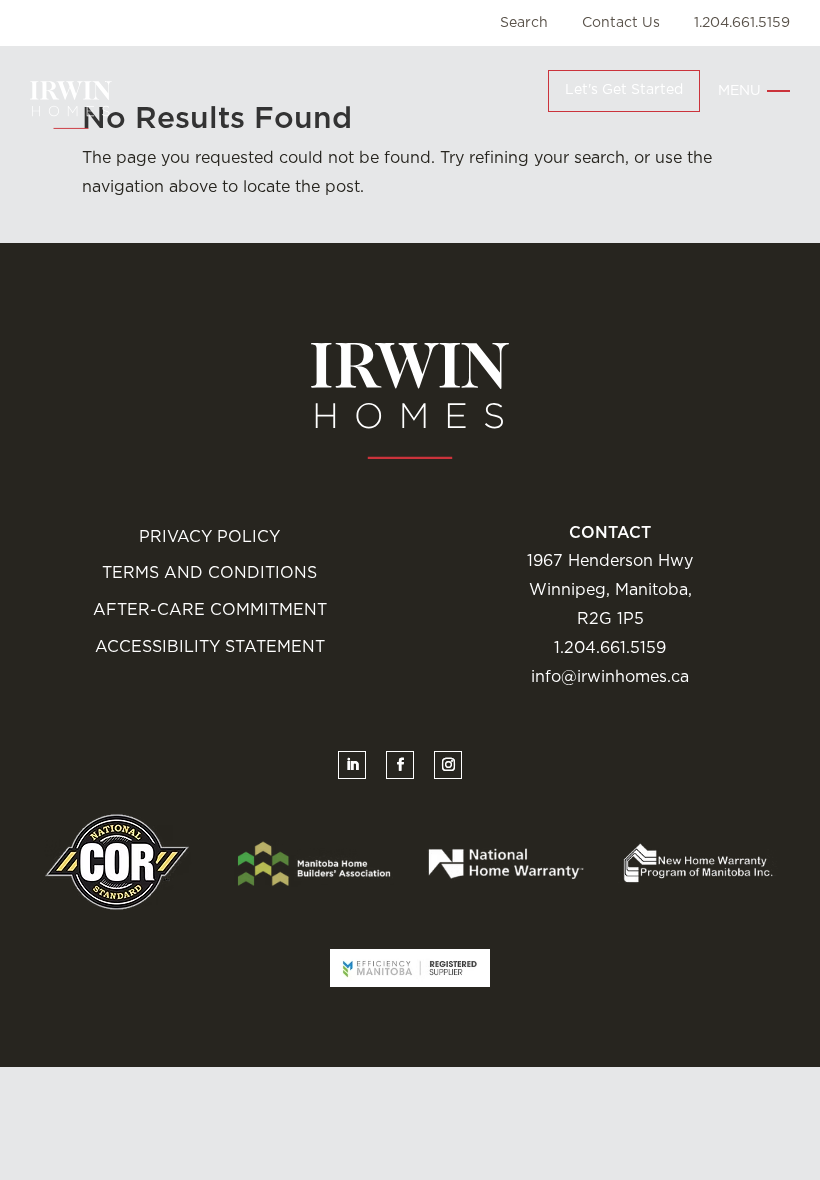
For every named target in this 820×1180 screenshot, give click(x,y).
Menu (739, 91)
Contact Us (621, 23)
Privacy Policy (209, 537)
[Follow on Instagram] (448, 765)
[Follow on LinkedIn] (352, 765)
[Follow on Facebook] (400, 765)
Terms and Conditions (209, 573)
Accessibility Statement (210, 647)
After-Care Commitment (210, 610)
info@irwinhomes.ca (610, 677)
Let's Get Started (624, 90)
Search (524, 23)
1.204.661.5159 (742, 23)
